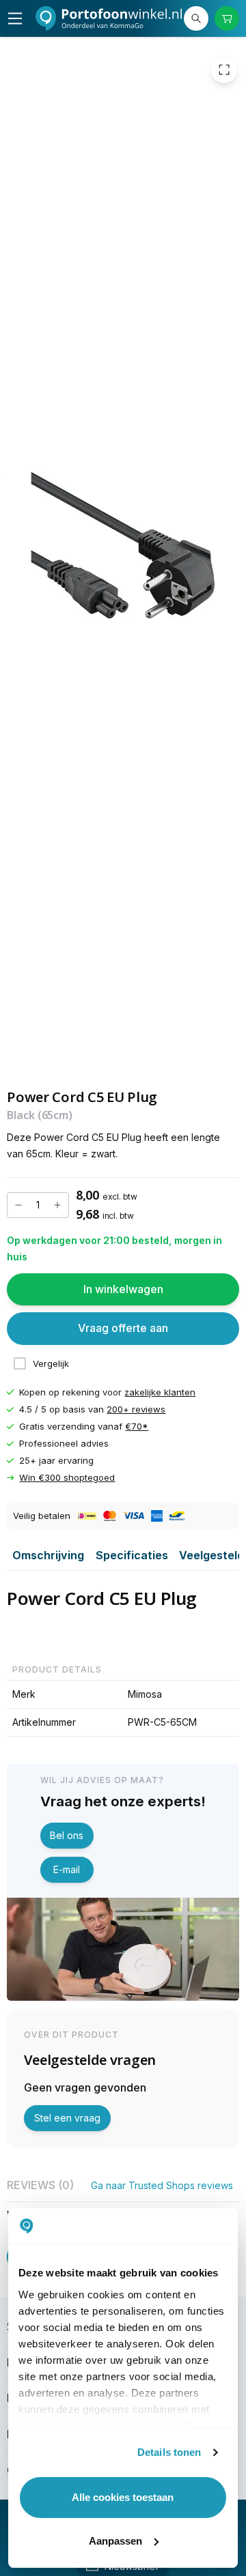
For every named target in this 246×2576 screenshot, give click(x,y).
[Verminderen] (18, 1205)
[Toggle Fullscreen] (224, 70)
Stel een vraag (67, 2118)
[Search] (196, 18)
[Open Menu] (15, 18)
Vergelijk (51, 1363)
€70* (137, 1426)
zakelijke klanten (160, 1392)
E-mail (67, 1869)
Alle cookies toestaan (123, 2497)
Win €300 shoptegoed (67, 1478)
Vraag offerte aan (123, 1329)
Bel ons (67, 1835)
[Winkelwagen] (227, 18)
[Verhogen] (57, 1205)
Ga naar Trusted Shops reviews (162, 2185)
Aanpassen (115, 2541)
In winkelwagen (123, 1289)
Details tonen (169, 2452)
